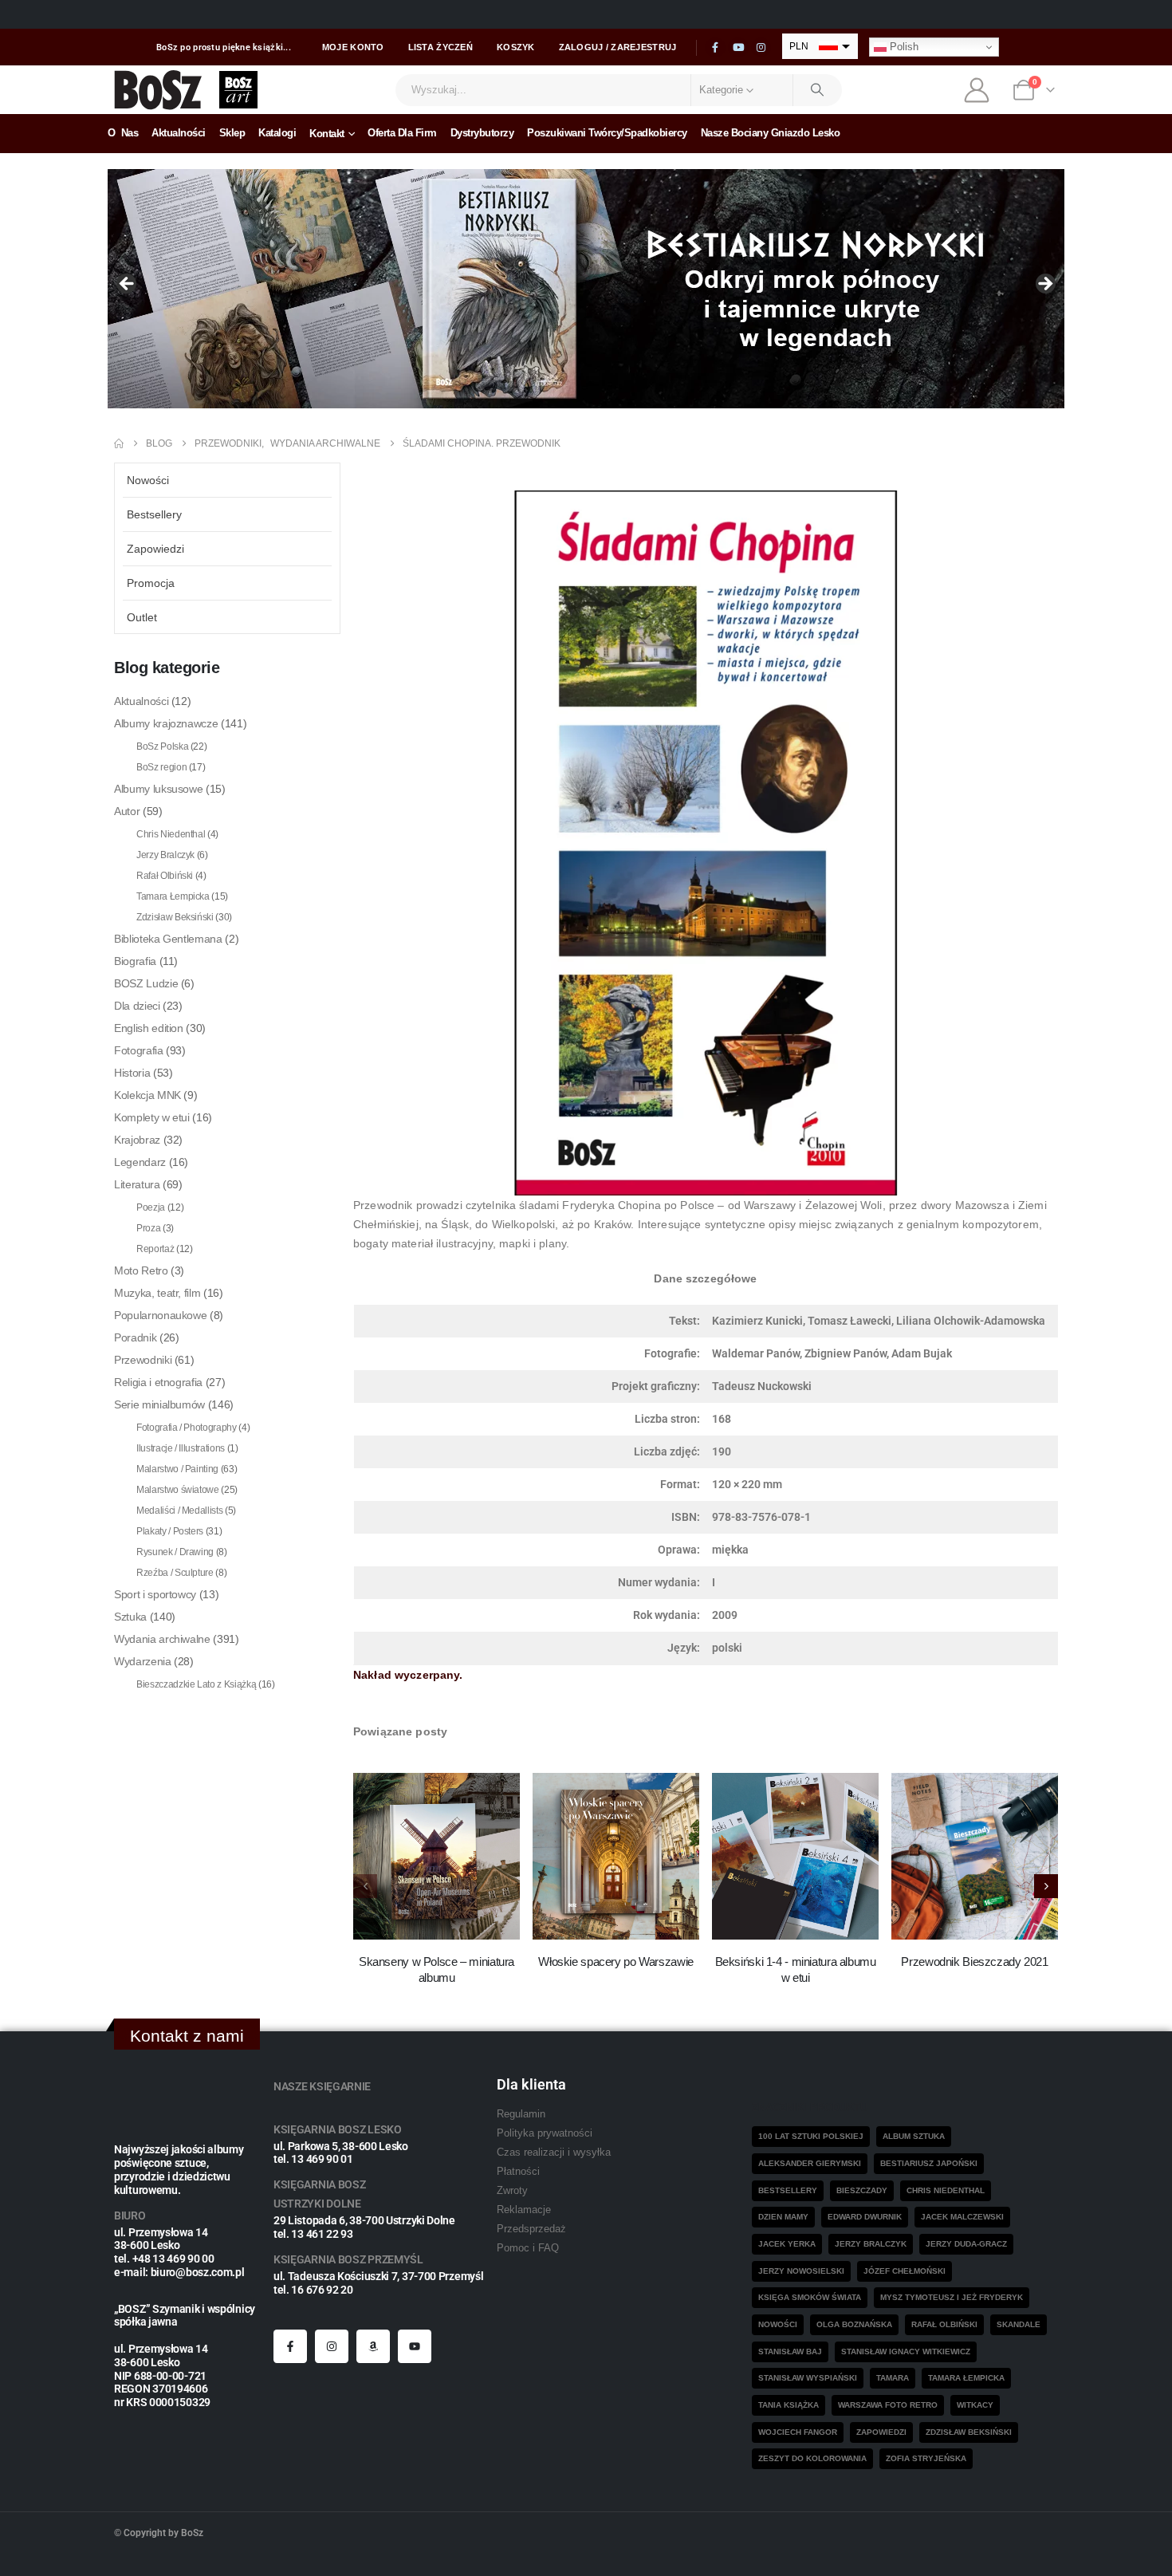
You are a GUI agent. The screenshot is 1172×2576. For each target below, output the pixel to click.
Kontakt (327, 134)
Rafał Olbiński (165, 876)
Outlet (142, 617)
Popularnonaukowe (160, 1315)
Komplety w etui (152, 1117)
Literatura (137, 1184)
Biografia (135, 961)
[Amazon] (373, 2346)
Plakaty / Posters (170, 1531)
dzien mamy (783, 2217)
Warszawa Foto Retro (888, 2405)
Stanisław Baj (790, 2351)
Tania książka (789, 2405)
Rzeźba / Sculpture (175, 1573)
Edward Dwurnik (865, 2217)
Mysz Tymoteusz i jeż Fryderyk (952, 2297)
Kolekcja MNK (147, 1095)
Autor (127, 811)
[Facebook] (715, 48)
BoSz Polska (162, 746)
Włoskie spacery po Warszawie (616, 1962)
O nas (123, 133)
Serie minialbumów (159, 1404)
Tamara (893, 2378)
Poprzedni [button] (128, 285)
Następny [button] (1044, 285)
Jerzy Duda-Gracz (966, 2244)
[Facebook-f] (290, 2346)
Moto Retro (141, 1270)
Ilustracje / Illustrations (181, 1448)
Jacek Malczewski (962, 2217)
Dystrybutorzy (482, 133)
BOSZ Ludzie (146, 983)
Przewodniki (143, 1360)
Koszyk (516, 47)
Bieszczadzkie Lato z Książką (196, 1684)
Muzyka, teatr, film (157, 1293)
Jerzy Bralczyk (165, 855)
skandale (1019, 2324)
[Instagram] (761, 48)
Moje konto (353, 47)
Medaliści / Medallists (179, 1511)
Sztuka (130, 1617)
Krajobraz (137, 1140)
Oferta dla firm (402, 133)
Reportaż (155, 1249)
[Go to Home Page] (119, 443)
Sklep (232, 133)
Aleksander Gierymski (810, 2163)
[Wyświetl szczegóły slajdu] (586, 289)
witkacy (975, 2405)
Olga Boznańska (854, 2324)
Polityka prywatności (545, 2133)
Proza (148, 1228)
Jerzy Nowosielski (801, 2271)
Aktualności (179, 133)
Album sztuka (914, 2136)
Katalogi (277, 133)
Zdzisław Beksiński (175, 917)
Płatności (518, 2172)
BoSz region (161, 767)
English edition (149, 1028)
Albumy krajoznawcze (166, 723)
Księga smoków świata (810, 2297)
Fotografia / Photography (187, 1428)
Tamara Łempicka (173, 896)
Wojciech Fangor (798, 2432)
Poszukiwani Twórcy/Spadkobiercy (607, 133)
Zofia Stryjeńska (926, 2458)
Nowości (148, 480)
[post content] (437, 1856)
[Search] (818, 90)
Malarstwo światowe (178, 1490)
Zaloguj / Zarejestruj (618, 47)
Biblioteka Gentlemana (168, 939)
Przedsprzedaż (531, 2229)
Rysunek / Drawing (175, 1552)
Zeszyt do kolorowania (812, 2458)
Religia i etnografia (158, 1382)
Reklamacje (524, 2210)
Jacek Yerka (787, 2244)
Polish (903, 47)
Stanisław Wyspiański (808, 2378)
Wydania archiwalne (162, 1639)
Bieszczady (862, 2190)
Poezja (151, 1207)
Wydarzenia (143, 1661)
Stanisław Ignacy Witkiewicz (906, 2351)
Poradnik (135, 1337)
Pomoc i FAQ (528, 2248)
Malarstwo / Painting (177, 1469)
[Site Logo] (158, 90)
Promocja (151, 583)
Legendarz (140, 1162)
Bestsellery (154, 514)
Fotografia (139, 1050)
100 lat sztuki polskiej (811, 2136)
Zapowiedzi (155, 549)
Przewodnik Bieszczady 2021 (974, 1962)
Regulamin (521, 2114)
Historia (132, 1073)
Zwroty (512, 2191)
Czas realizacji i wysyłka (554, 2153)
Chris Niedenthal (171, 834)
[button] (1046, 1886)
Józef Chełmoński (905, 2271)
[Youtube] (738, 48)
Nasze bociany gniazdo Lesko (771, 133)
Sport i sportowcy (155, 1594)
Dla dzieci (137, 1006)
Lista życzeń (440, 47)
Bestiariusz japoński (929, 2163)
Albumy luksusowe (158, 789)
